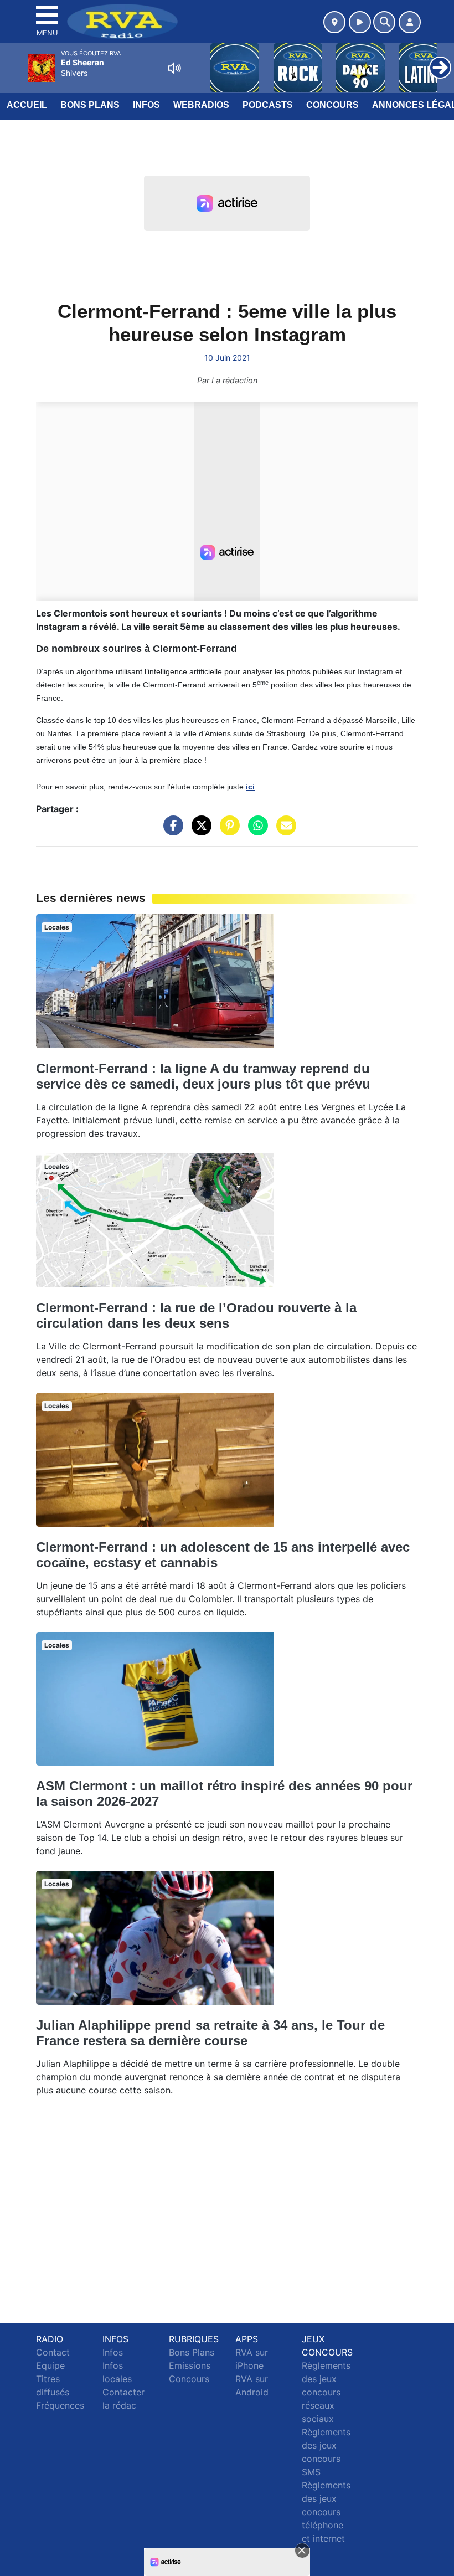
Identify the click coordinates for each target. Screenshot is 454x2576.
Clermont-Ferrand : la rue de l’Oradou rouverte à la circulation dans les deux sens (196, 1315)
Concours (332, 105)
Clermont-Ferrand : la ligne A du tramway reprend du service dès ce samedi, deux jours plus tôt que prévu (203, 1076)
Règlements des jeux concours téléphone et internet (326, 2512)
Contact (53, 2352)
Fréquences (60, 2405)
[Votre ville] (334, 22)
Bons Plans (90, 105)
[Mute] (174, 68)
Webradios (201, 105)
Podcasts (268, 105)
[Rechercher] (384, 22)
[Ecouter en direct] (360, 22)
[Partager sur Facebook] (171, 831)
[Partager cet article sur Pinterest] (227, 831)
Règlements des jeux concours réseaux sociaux (326, 2392)
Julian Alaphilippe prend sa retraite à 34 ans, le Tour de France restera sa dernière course (210, 2033)
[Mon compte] (410, 22)
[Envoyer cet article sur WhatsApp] (255, 831)
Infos (146, 105)
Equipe (50, 2365)
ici (250, 787)
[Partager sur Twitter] (199, 831)
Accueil (27, 105)
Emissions (190, 2365)
